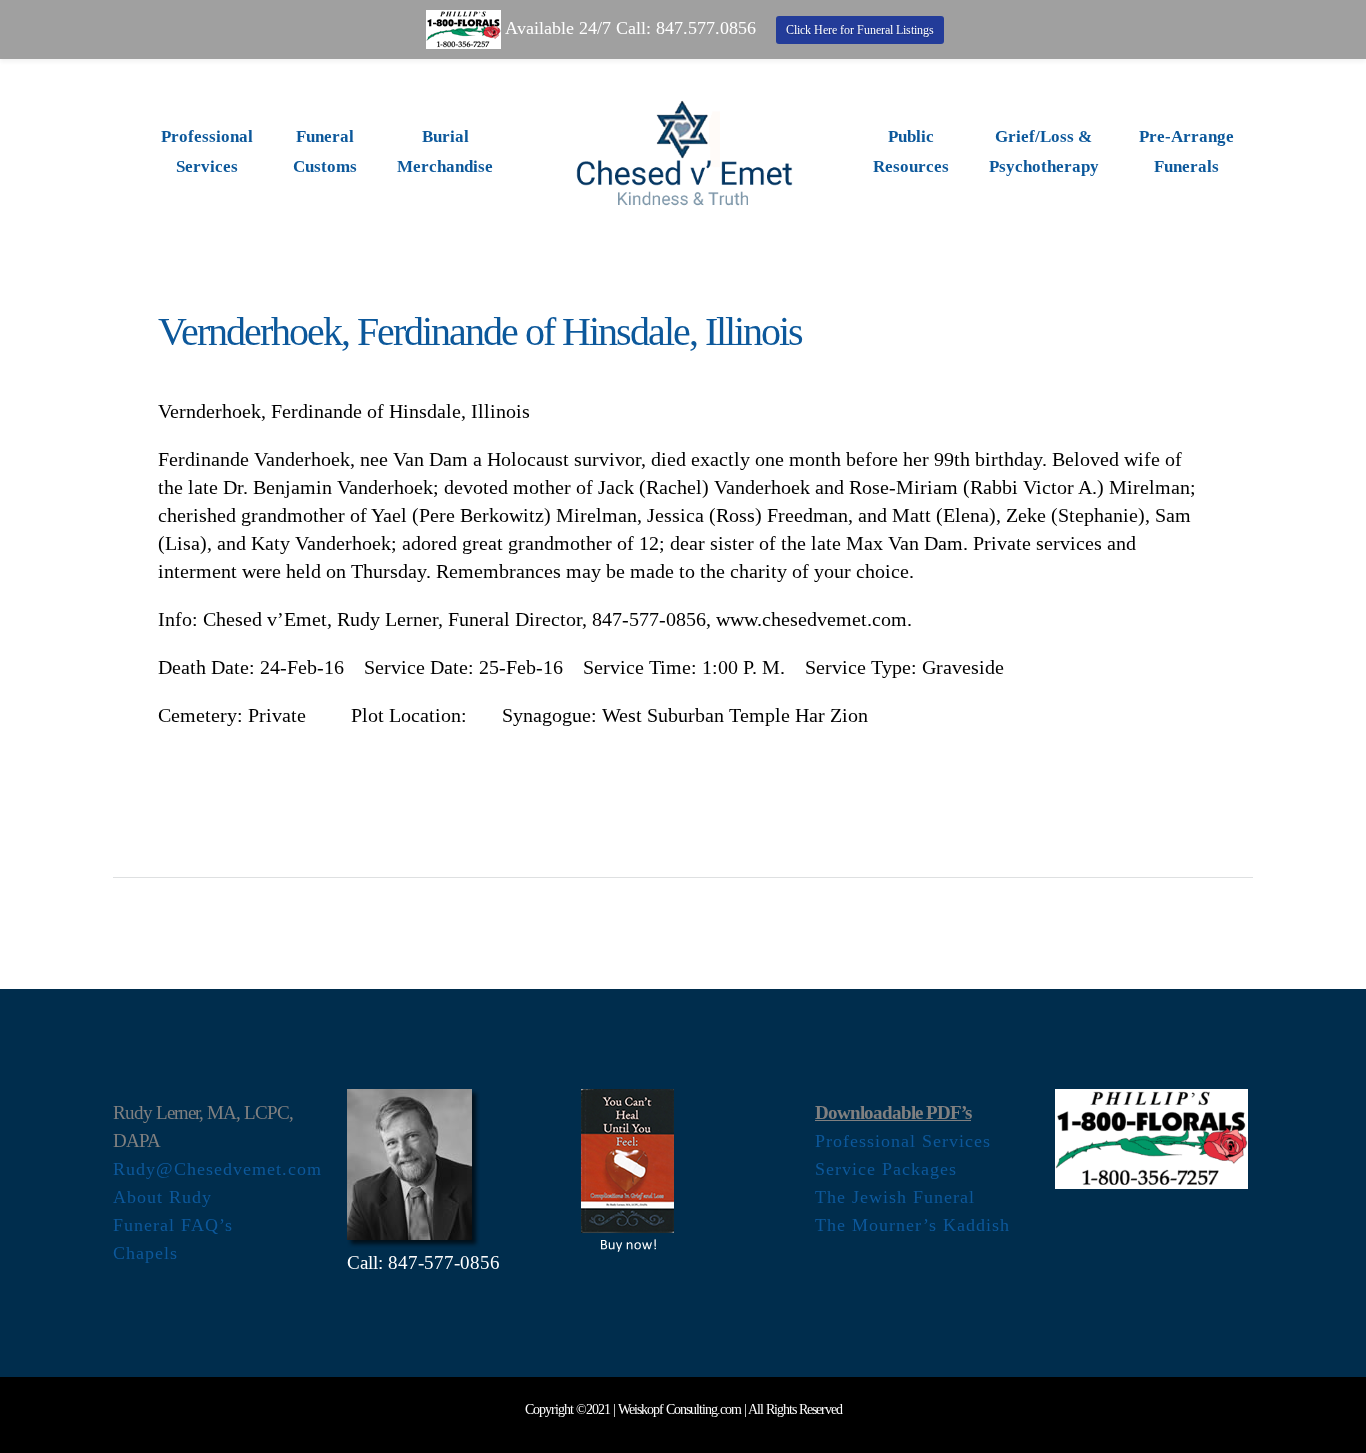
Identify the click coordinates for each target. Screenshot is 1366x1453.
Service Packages (886, 1169)
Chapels (145, 1253)
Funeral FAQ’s (173, 1225)
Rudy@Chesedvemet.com (217, 1169)
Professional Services (903, 1141)
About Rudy (162, 1197)
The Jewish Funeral (895, 1197)
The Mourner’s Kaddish (912, 1225)
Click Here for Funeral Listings (860, 30)
